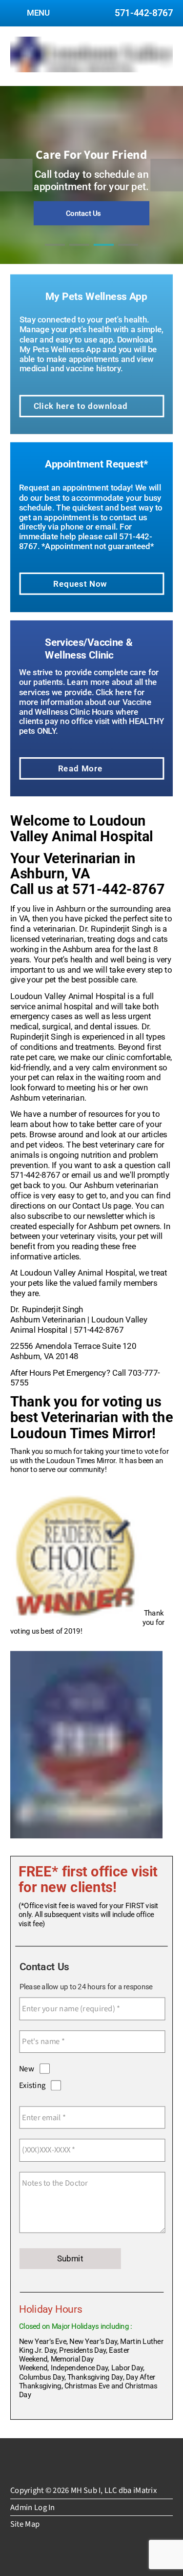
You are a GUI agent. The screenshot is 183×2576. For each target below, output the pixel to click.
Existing (32, 2085)
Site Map (25, 2524)
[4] (128, 254)
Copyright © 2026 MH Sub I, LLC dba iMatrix (83, 2490)
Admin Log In (33, 2507)
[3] (104, 254)
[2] (80, 254)
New (27, 2069)
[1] (55, 254)
